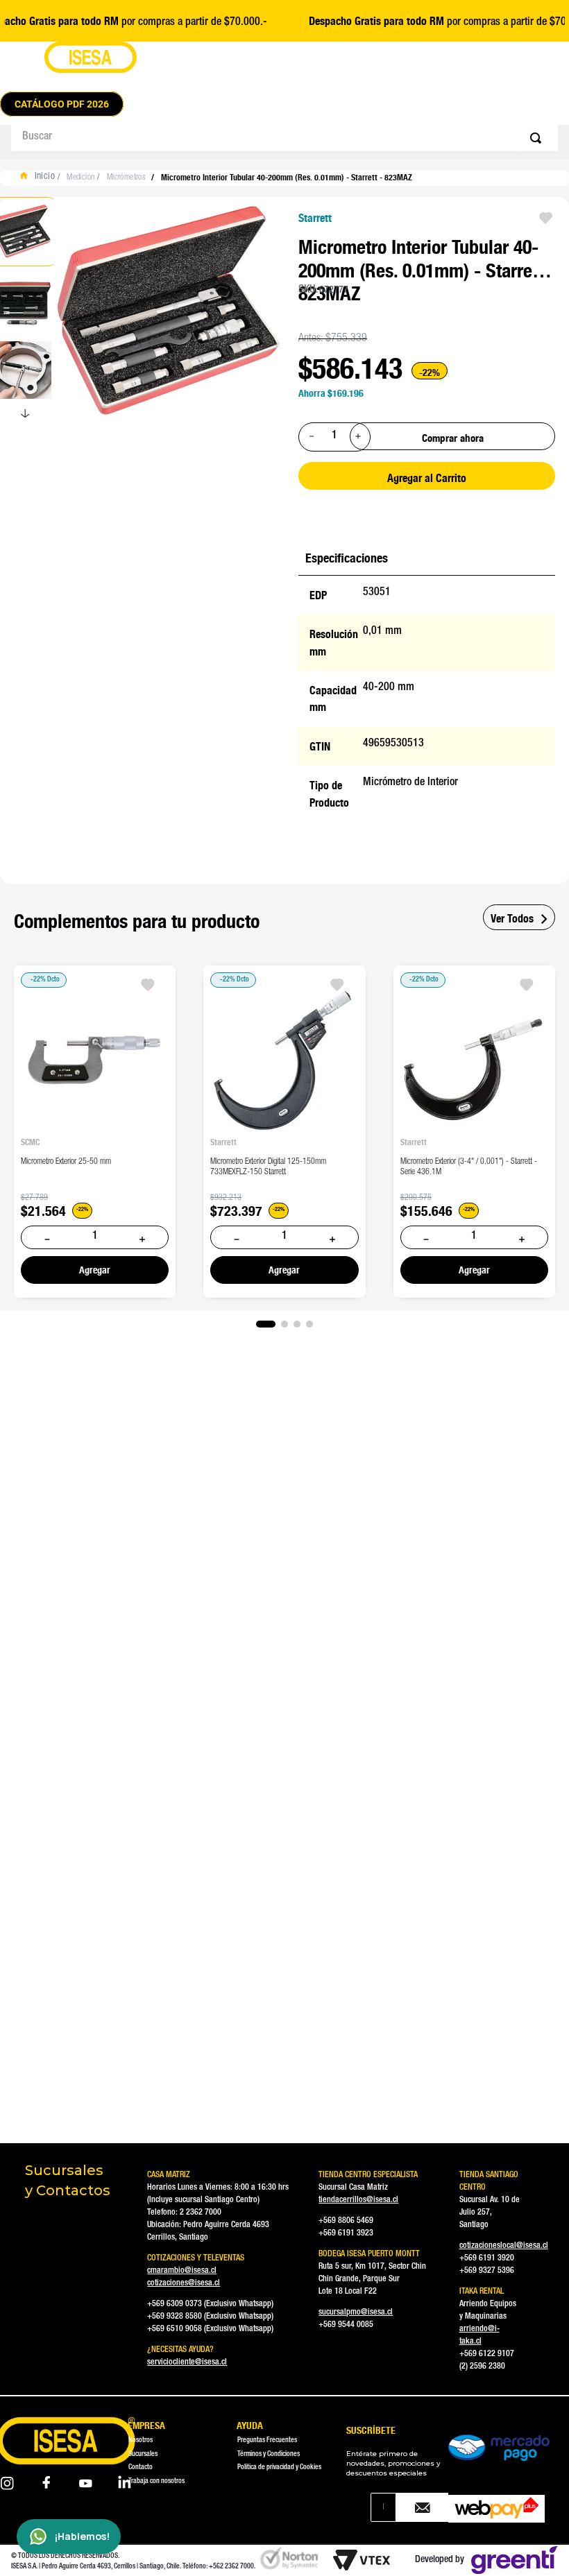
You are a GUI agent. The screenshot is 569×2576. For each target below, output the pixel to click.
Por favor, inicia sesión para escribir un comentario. (140, 1864)
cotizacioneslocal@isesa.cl (504, 2246)
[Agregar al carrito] (95, 1269)
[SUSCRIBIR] (422, 2507)
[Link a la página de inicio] (41, 178)
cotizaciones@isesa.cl (184, 2283)
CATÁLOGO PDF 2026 (62, 104)
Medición (80, 178)
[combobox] (284, 138)
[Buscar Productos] (538, 138)
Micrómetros (126, 178)
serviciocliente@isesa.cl (187, 2362)
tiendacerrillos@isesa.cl (358, 2200)
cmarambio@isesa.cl (182, 2271)
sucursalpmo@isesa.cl (356, 2312)
